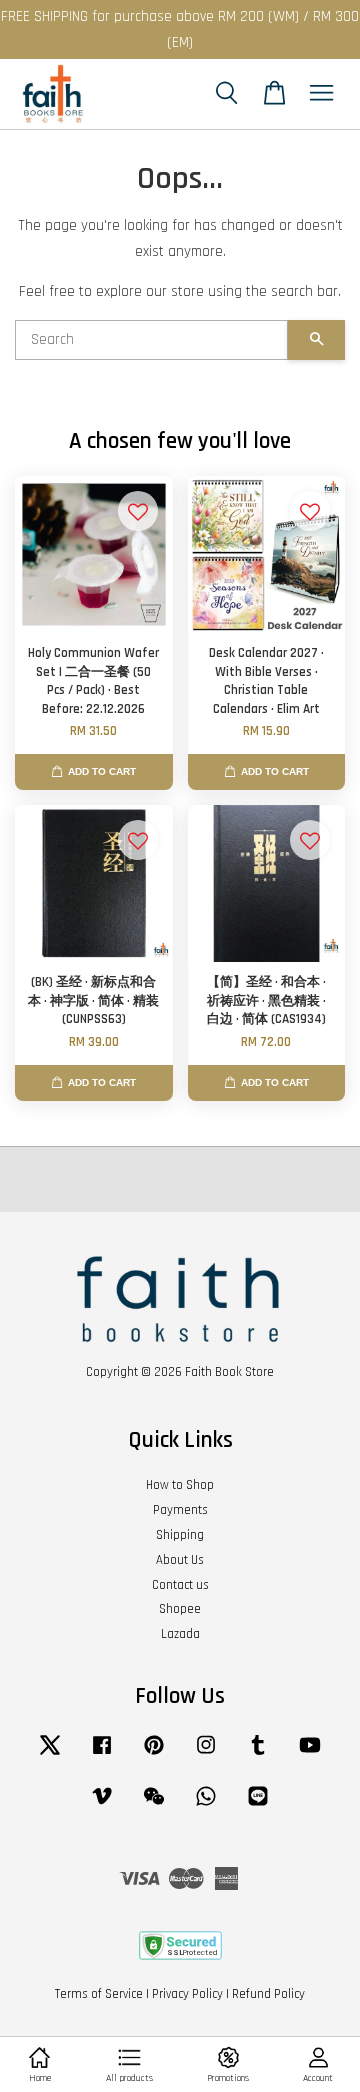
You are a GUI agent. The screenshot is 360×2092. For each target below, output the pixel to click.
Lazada (180, 1634)
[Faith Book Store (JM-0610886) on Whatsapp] (206, 1806)
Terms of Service (99, 1994)
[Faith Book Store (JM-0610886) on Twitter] (50, 1755)
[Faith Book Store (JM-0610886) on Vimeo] (102, 1806)
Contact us (180, 1585)
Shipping (180, 1535)
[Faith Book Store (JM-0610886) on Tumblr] (258, 1755)
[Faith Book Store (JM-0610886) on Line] (258, 1806)
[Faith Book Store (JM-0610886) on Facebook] (102, 1755)
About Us (180, 1560)
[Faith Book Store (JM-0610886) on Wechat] (154, 1806)
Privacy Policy (187, 1994)
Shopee (180, 1609)
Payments (180, 1510)
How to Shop (180, 1485)
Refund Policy (268, 1994)
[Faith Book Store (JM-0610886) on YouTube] (310, 1755)
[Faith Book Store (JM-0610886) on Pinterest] (154, 1755)
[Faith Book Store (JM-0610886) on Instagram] (206, 1755)
